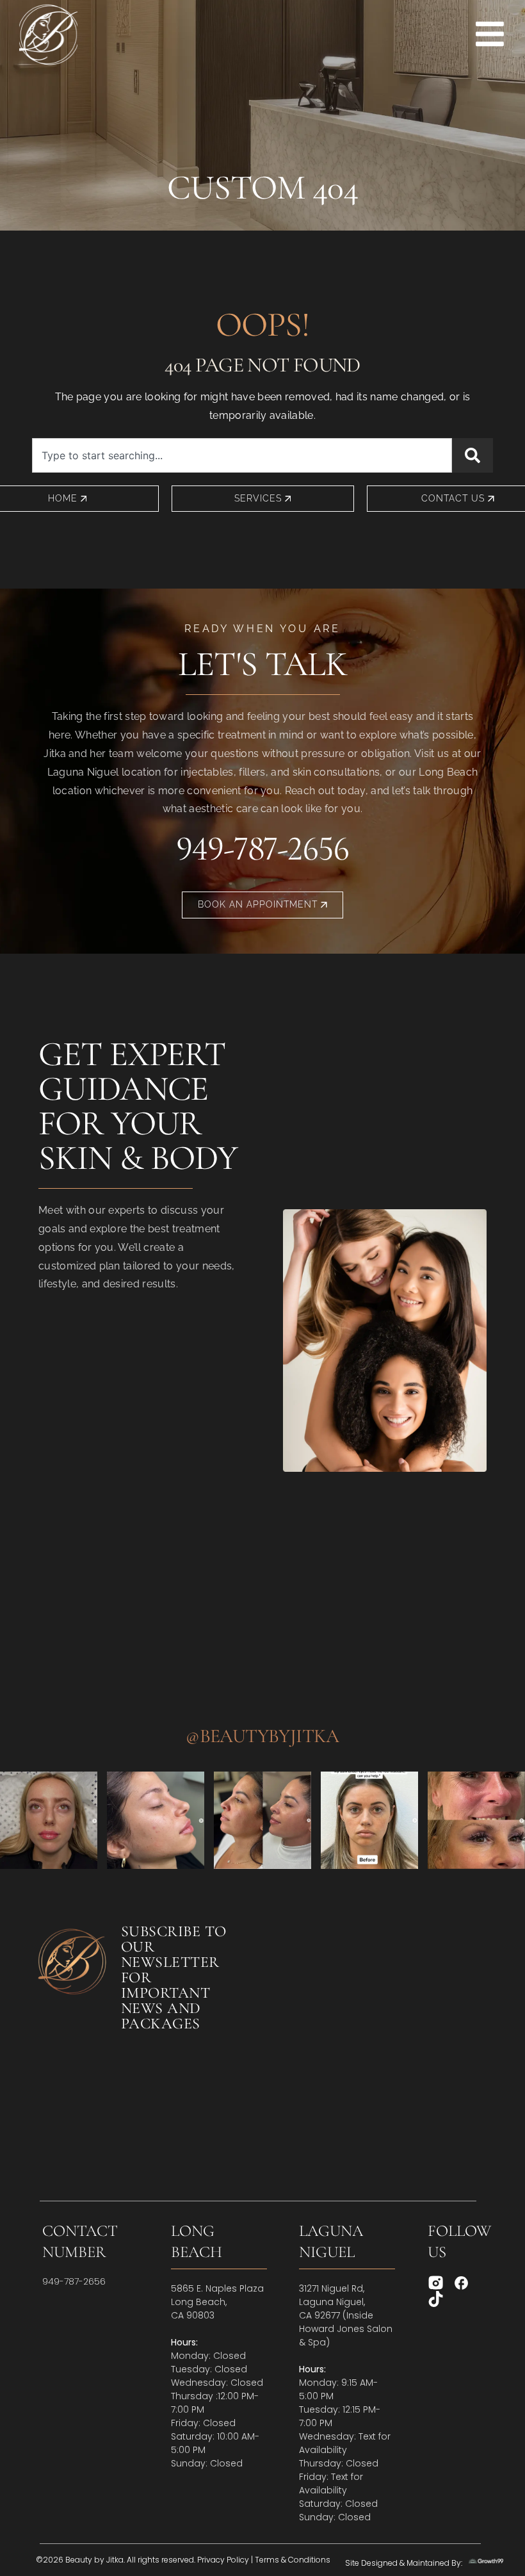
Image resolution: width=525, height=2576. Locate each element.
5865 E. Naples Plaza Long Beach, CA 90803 (217, 2302)
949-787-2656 (262, 848)
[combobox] (242, 455)
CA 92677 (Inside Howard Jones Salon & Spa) (346, 2329)
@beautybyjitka (262, 1736)
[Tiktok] (436, 2299)
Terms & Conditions (293, 2560)
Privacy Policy (223, 2560)
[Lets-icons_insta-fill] (436, 2283)
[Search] (472, 455)
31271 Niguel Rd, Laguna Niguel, (332, 2295)
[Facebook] (461, 2283)
